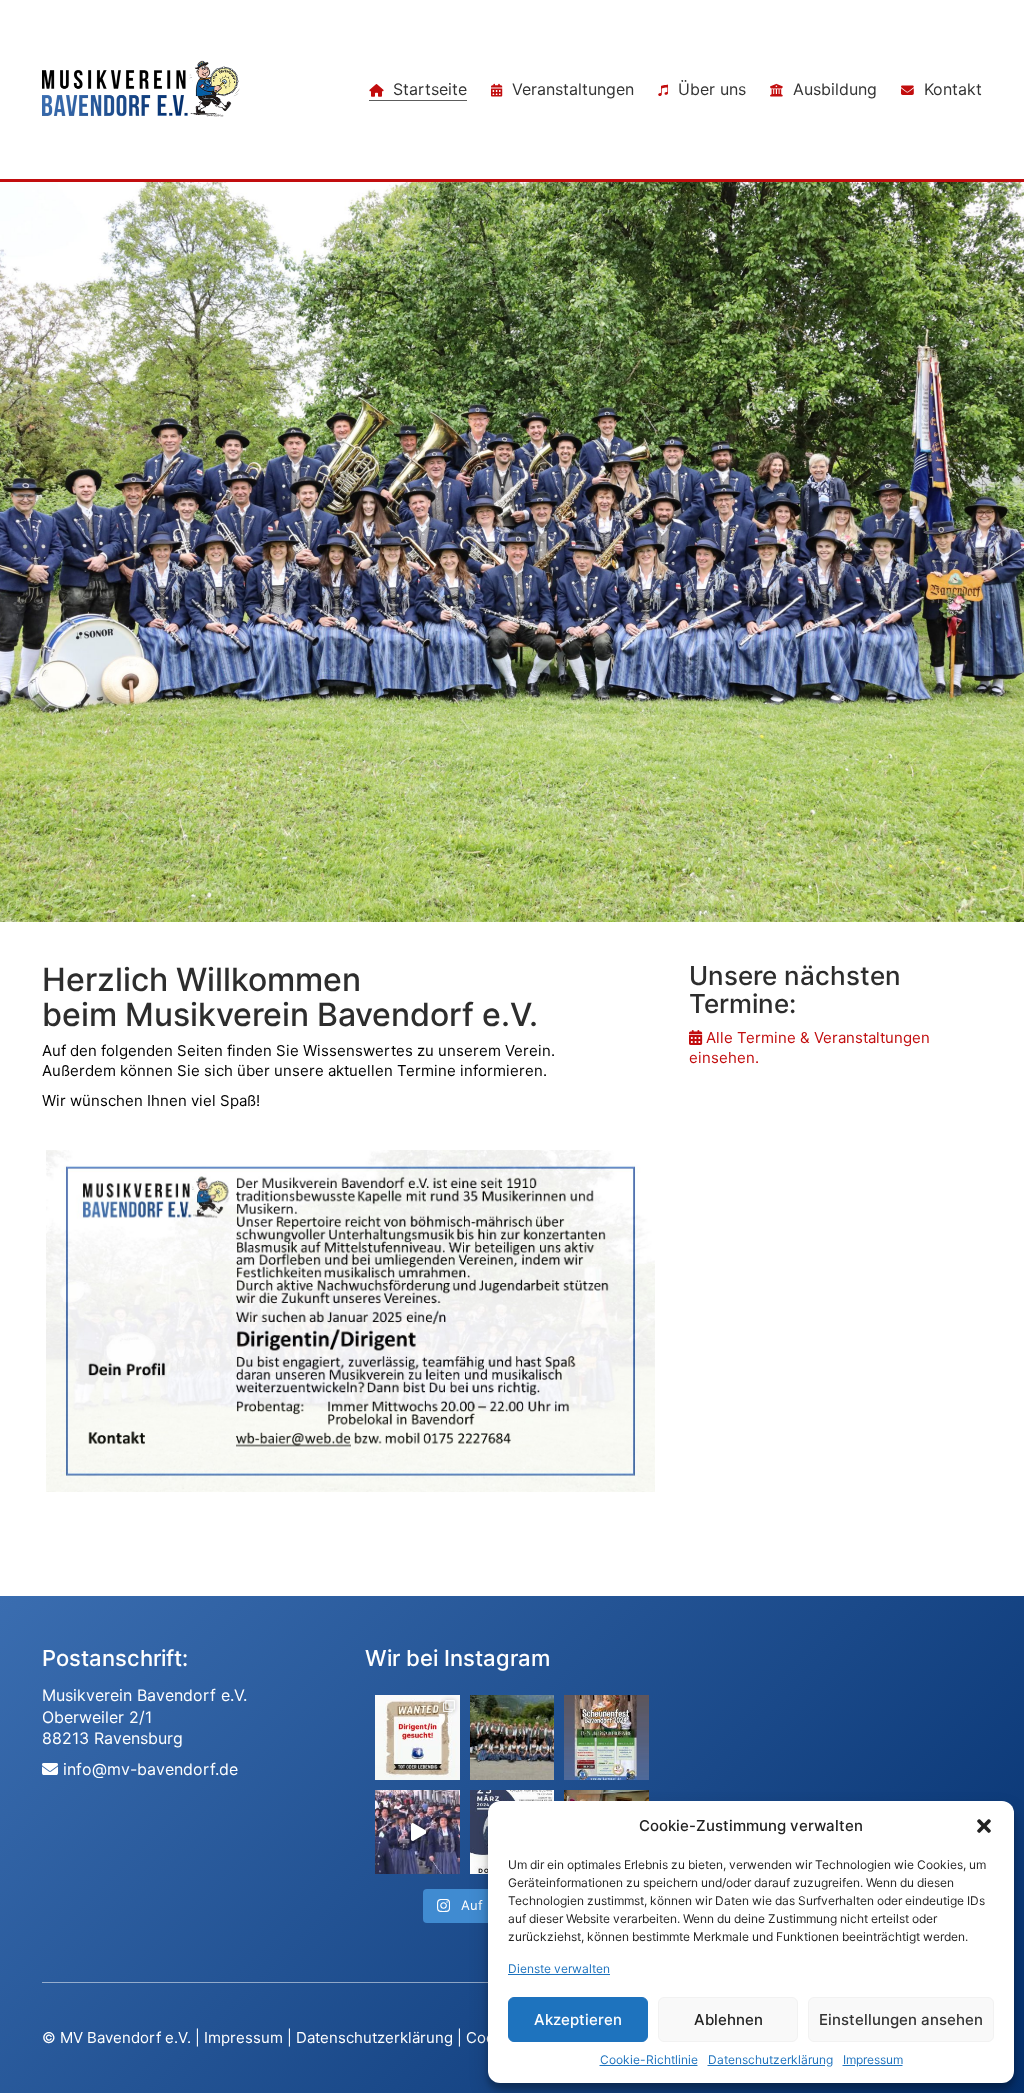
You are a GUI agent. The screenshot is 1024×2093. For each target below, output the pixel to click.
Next (685, 1324)
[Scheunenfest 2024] (606, 1737)
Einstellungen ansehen (901, 2019)
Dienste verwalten (559, 1968)
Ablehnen (728, 2019)
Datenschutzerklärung (770, 2059)
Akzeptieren (578, 2019)
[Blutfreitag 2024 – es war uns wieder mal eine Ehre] (417, 1832)
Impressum (873, 2059)
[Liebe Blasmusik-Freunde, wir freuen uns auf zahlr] (417, 1737)
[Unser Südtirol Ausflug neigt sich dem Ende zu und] (512, 1737)
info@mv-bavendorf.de (150, 1769)
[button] (984, 1826)
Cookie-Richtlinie (649, 2059)
